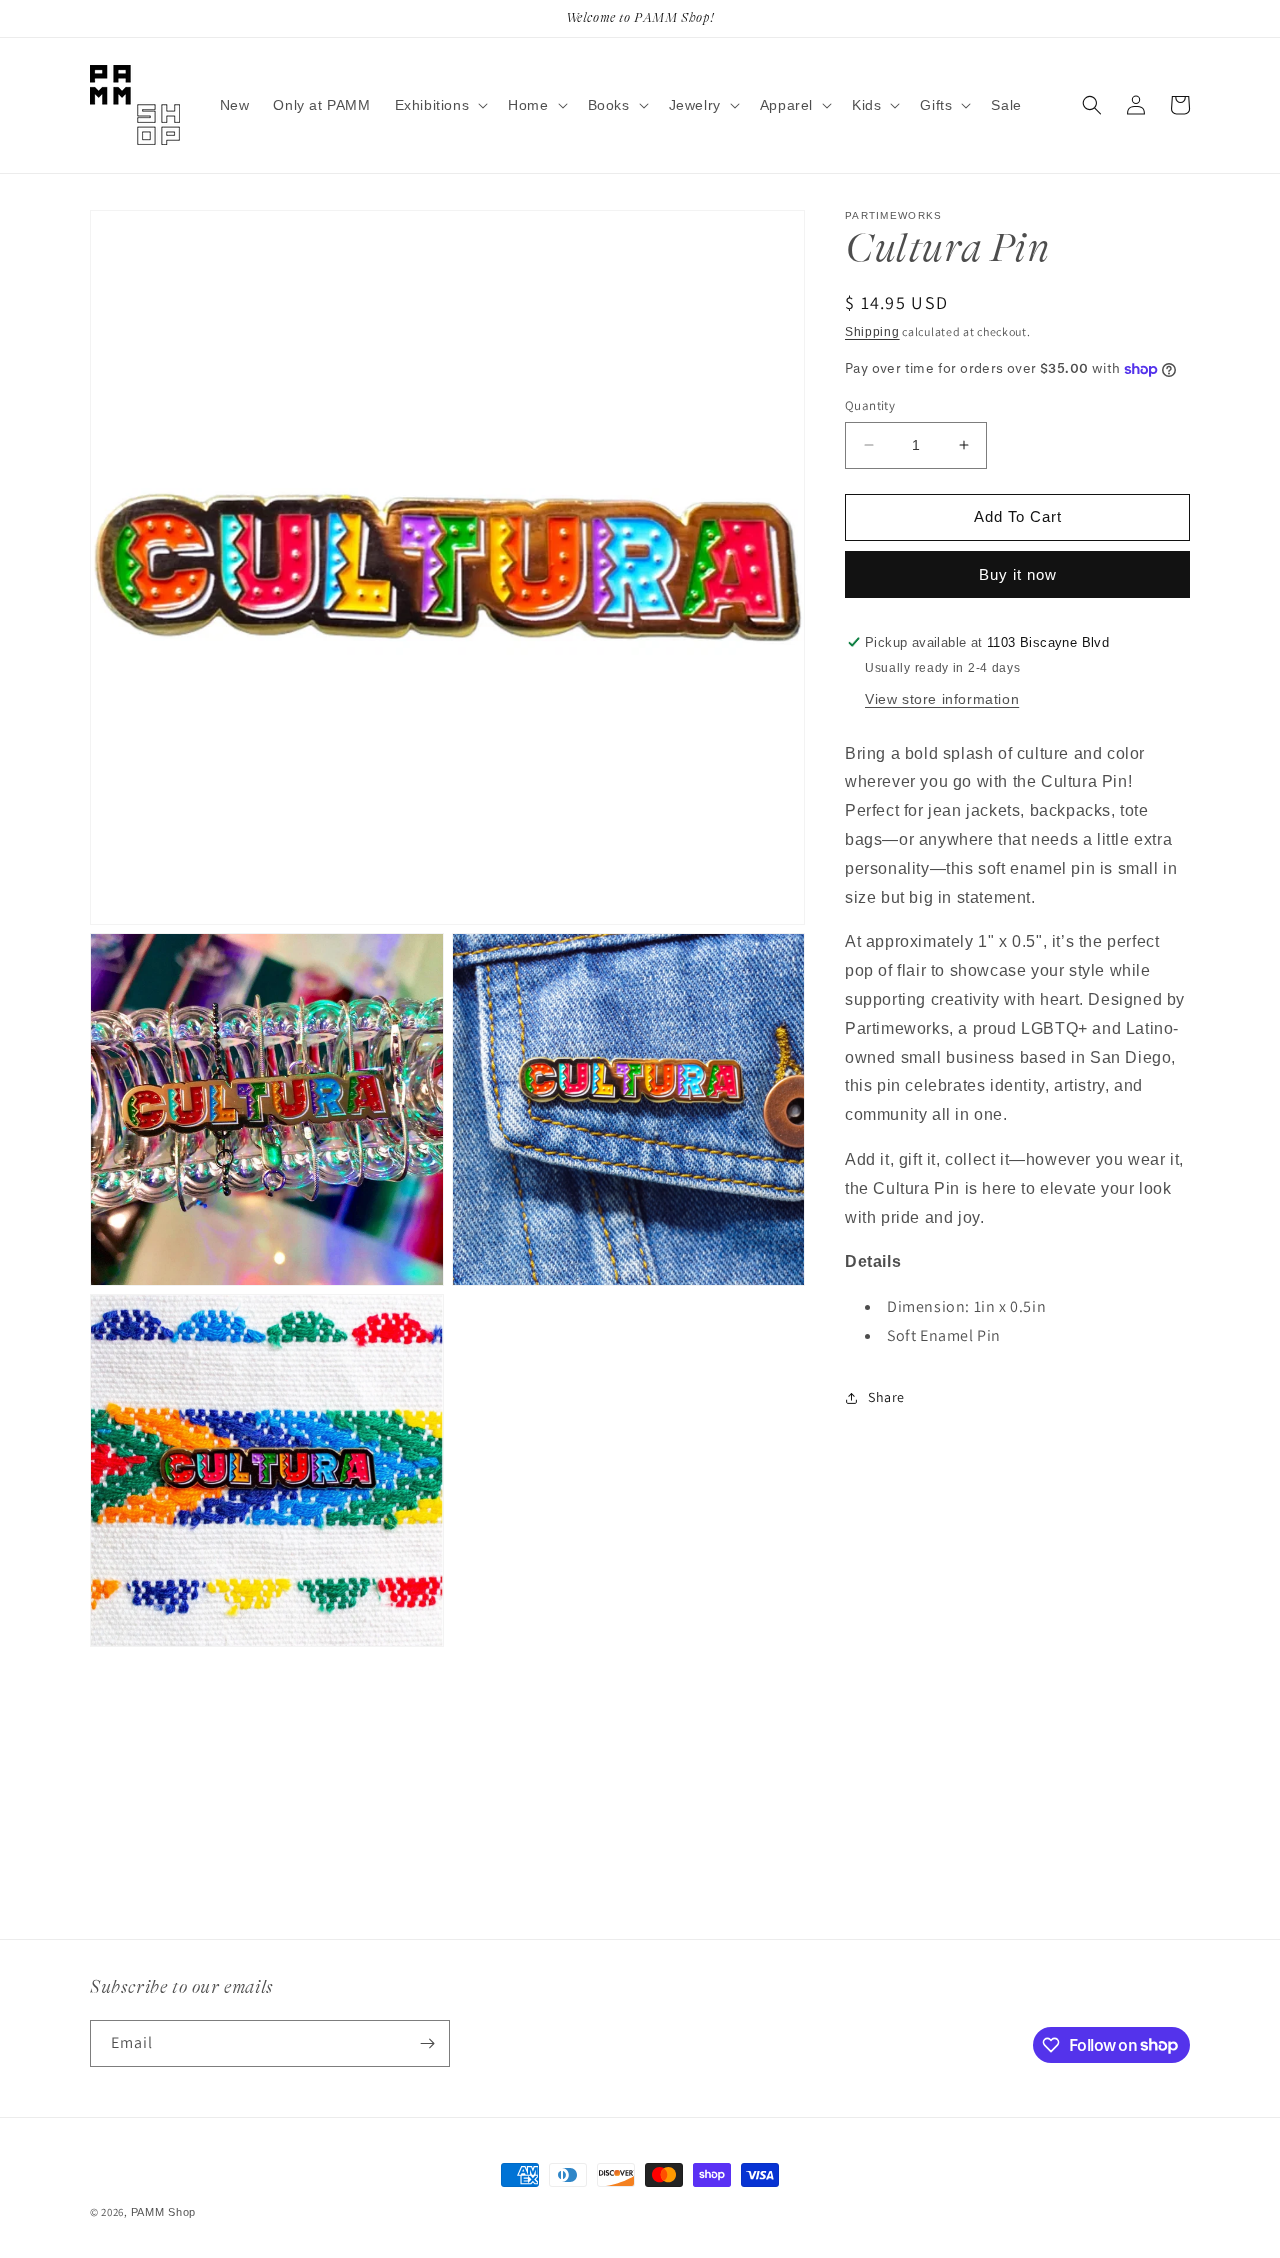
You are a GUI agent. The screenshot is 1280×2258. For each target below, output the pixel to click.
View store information (942, 699)
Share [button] (886, 1397)
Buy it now (1018, 574)
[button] (440, 105)
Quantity (870, 405)
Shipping (872, 332)
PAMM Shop (163, 2212)
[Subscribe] (427, 2043)
